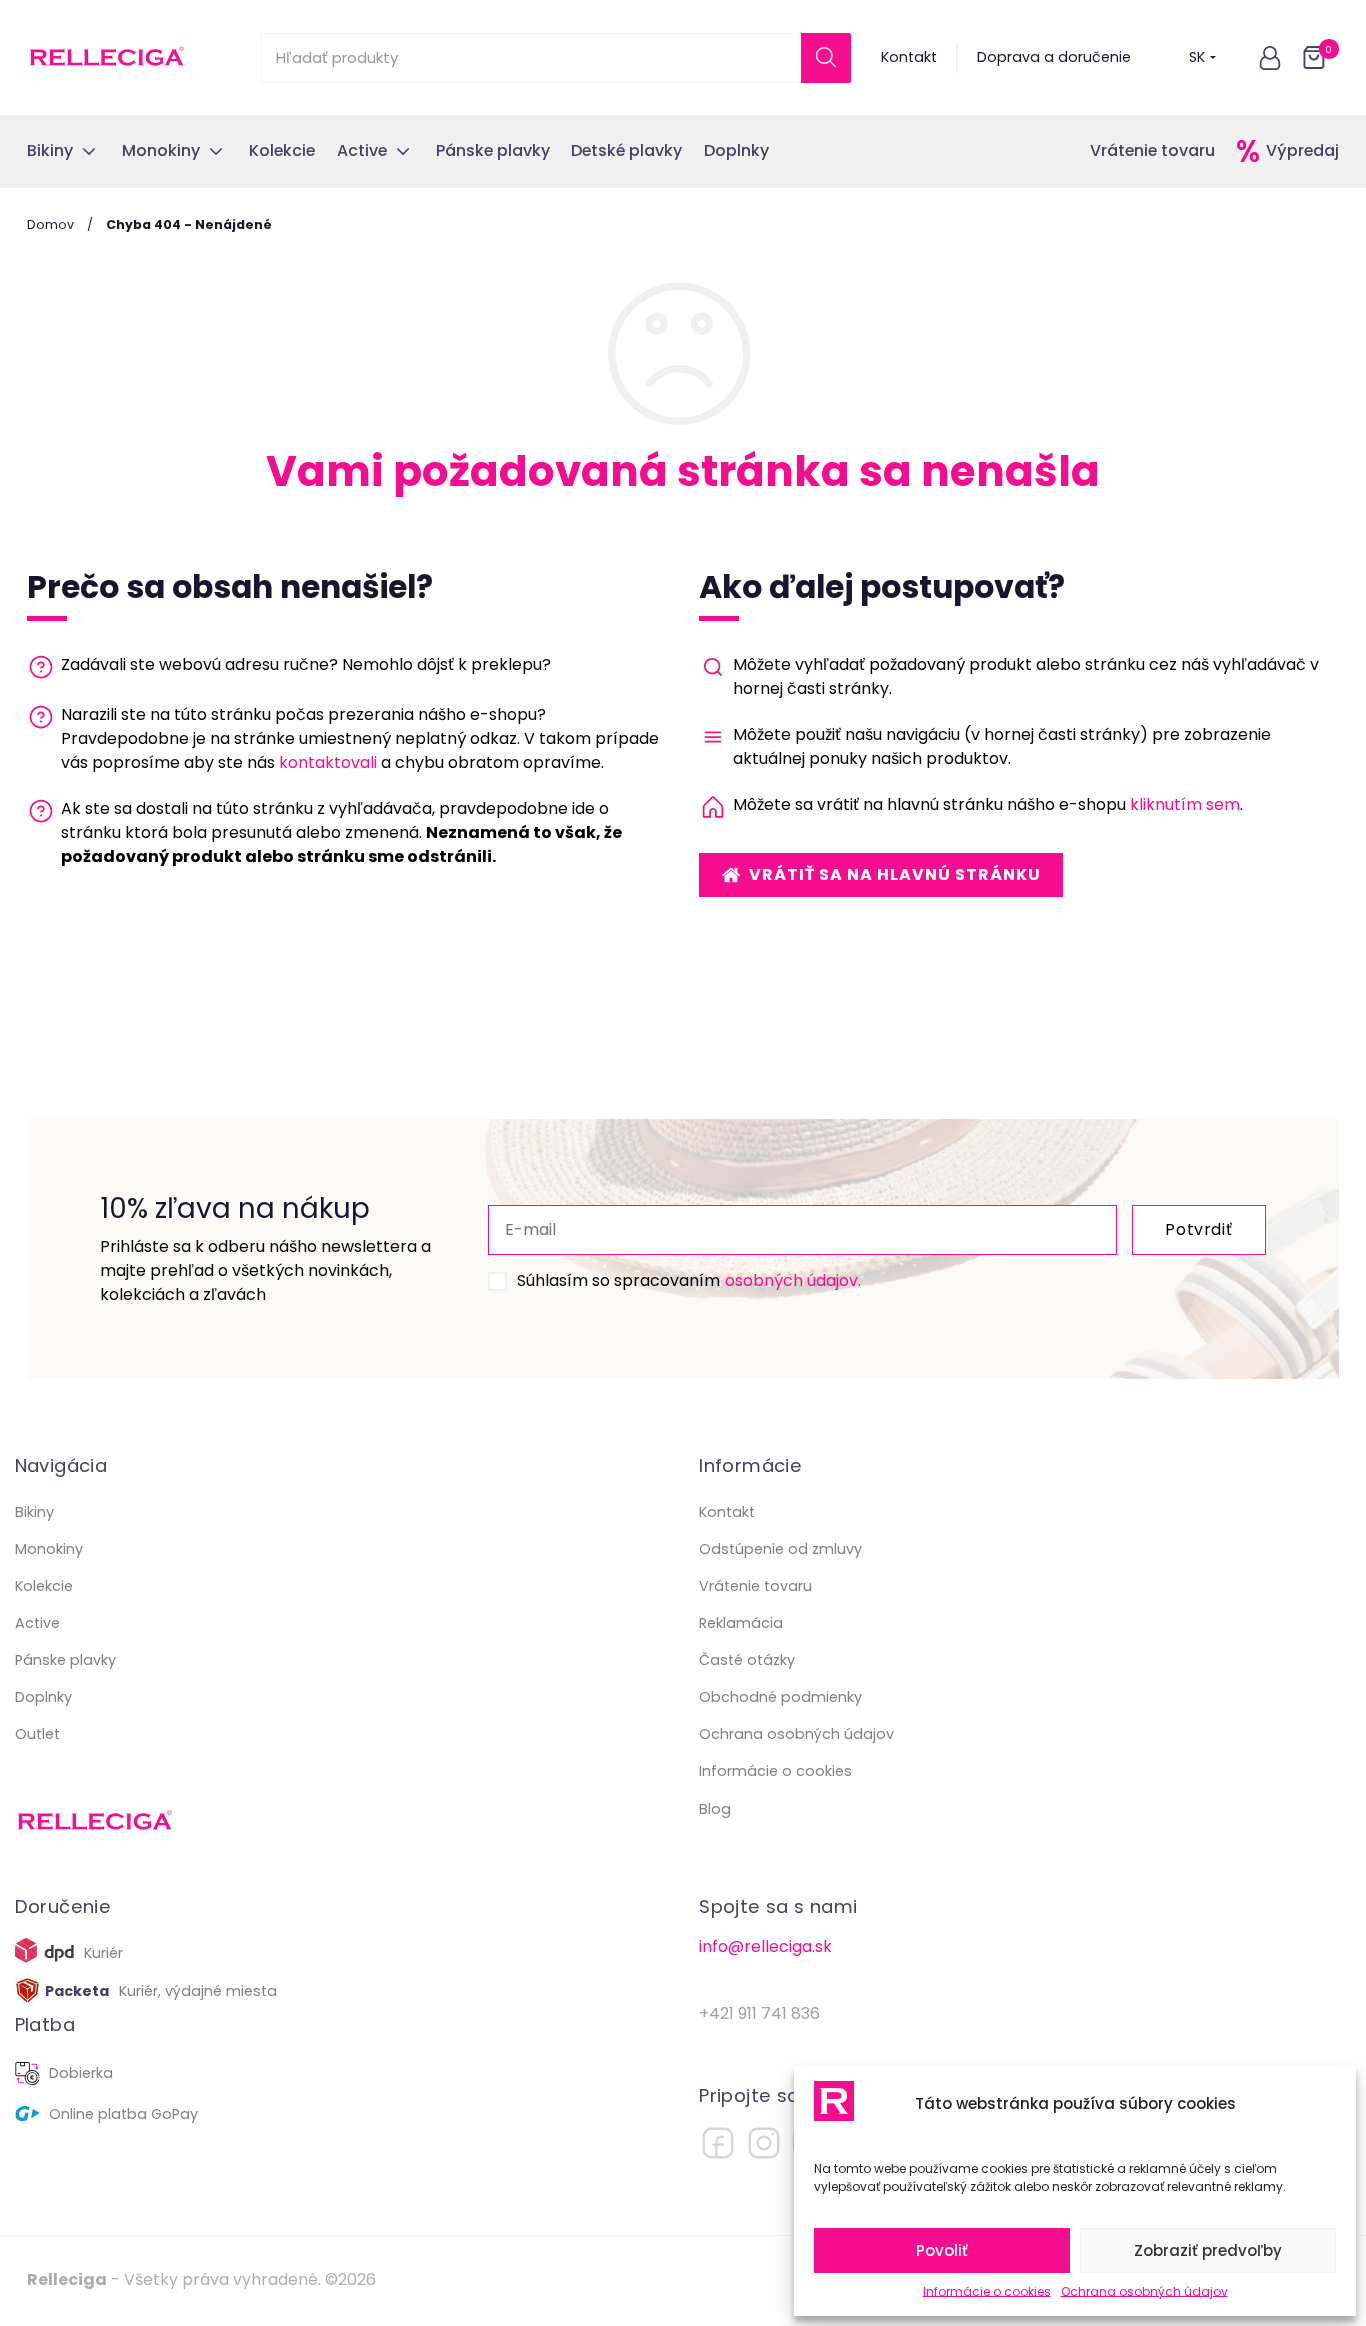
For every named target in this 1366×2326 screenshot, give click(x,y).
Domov (50, 224)
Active (37, 1623)
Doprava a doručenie (1054, 57)
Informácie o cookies (987, 2291)
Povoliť (942, 2250)
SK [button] (1197, 57)
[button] (1270, 58)
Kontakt (909, 57)
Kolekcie (44, 1586)
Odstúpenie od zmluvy (780, 1549)
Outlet (37, 1734)
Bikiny (34, 1512)
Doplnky (43, 1697)
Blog (715, 1809)
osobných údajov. (793, 1280)
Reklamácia (741, 1623)
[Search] (826, 58)
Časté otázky (747, 1660)
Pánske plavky (65, 1660)
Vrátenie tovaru (1152, 150)
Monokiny (49, 1549)
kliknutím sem (1185, 804)
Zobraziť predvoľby (1208, 2250)
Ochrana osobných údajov (1144, 2291)
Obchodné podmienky (780, 1697)
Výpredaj (1302, 150)
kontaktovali (328, 762)
